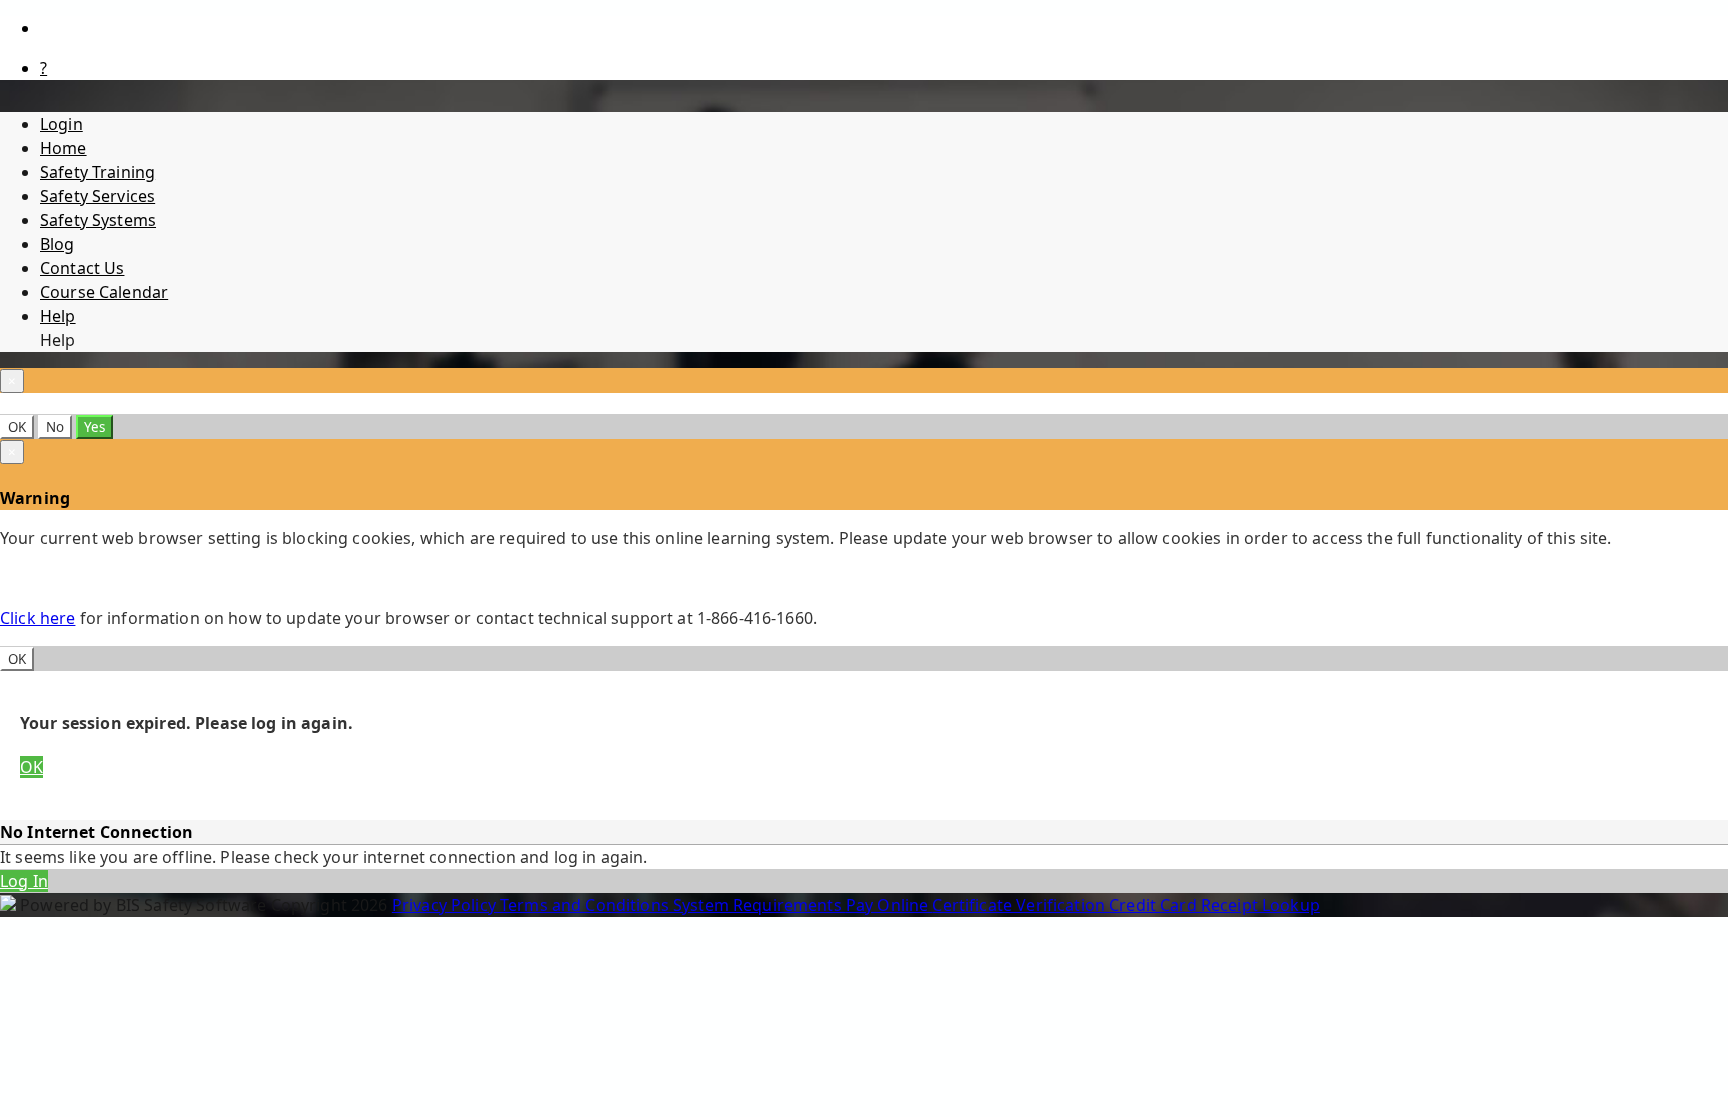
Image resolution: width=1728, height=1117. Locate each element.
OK (17, 427)
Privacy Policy (446, 905)
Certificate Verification (1020, 905)
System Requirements (759, 905)
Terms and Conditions (586, 905)
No (55, 427)
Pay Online (889, 905)
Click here (37, 618)
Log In (24, 881)
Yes (94, 427)
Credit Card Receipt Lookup (1214, 905)
